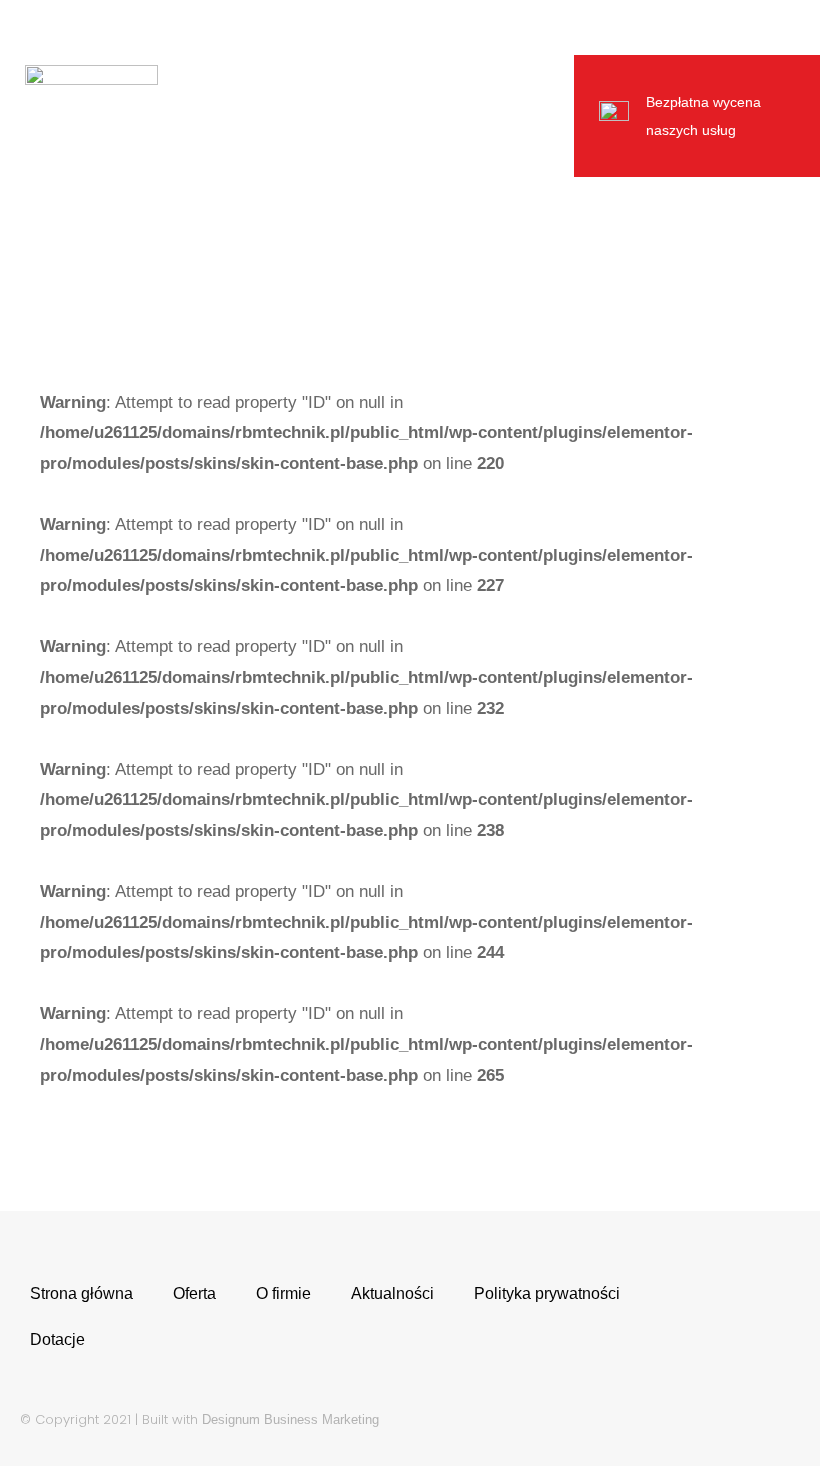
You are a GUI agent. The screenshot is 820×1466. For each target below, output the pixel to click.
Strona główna (81, 1293)
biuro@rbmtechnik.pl (391, 27)
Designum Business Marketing (290, 1419)
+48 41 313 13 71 (193, 27)
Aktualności (392, 1293)
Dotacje (57, 1339)
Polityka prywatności (547, 1293)
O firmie (283, 1293)
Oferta (194, 1293)
